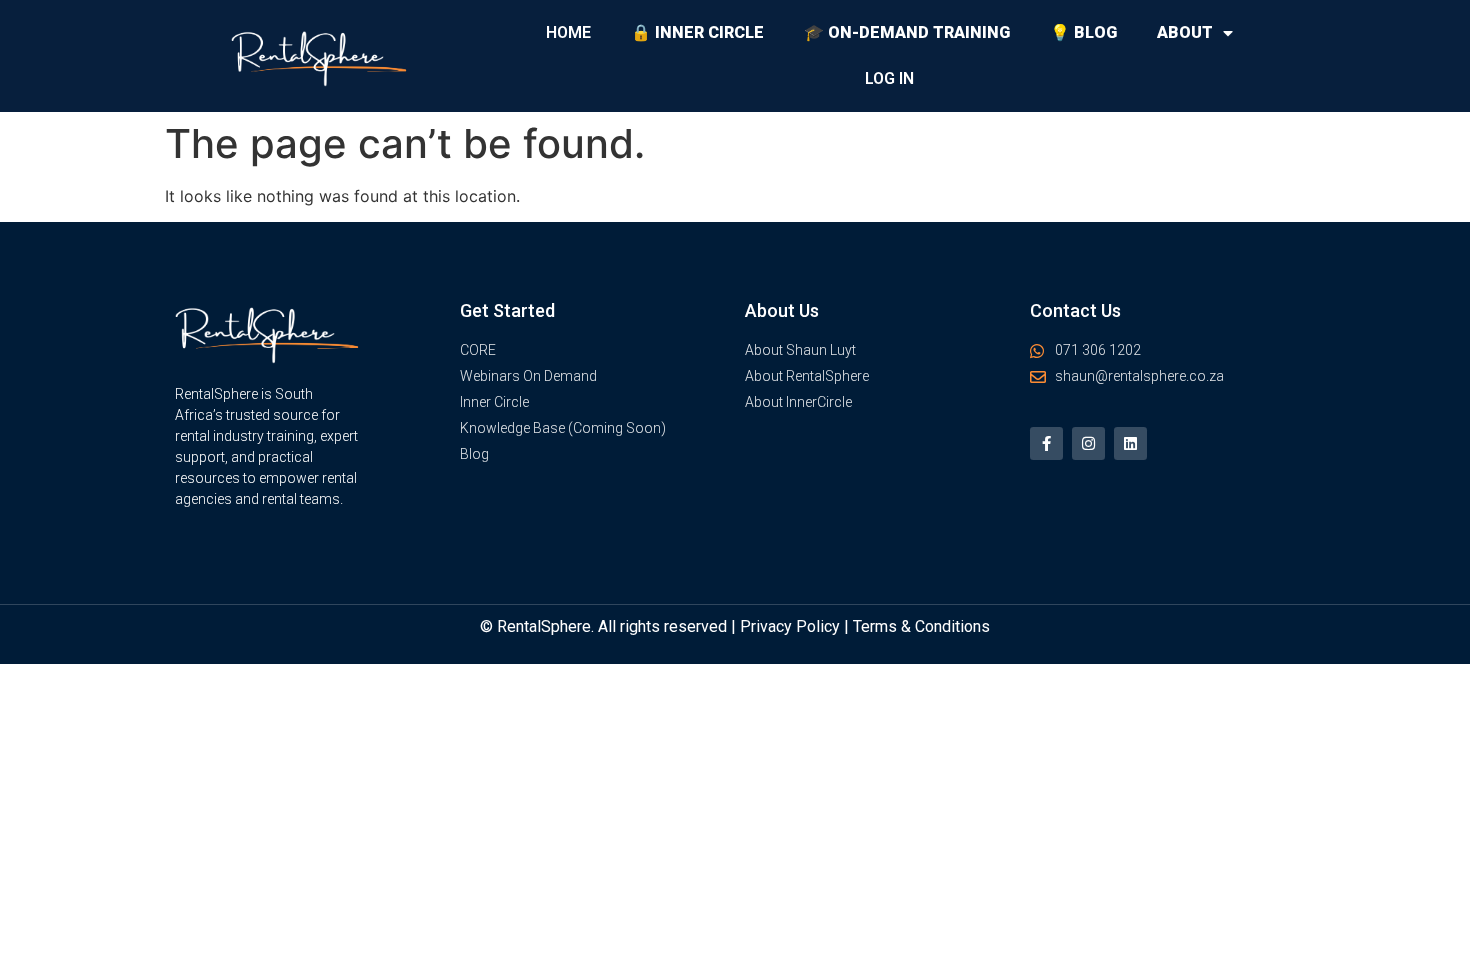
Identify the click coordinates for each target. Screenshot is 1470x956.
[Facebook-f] (1046, 443)
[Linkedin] (1130, 443)
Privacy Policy (790, 626)
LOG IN (889, 78)
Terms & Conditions (921, 626)
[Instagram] (1088, 443)
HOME (568, 32)
